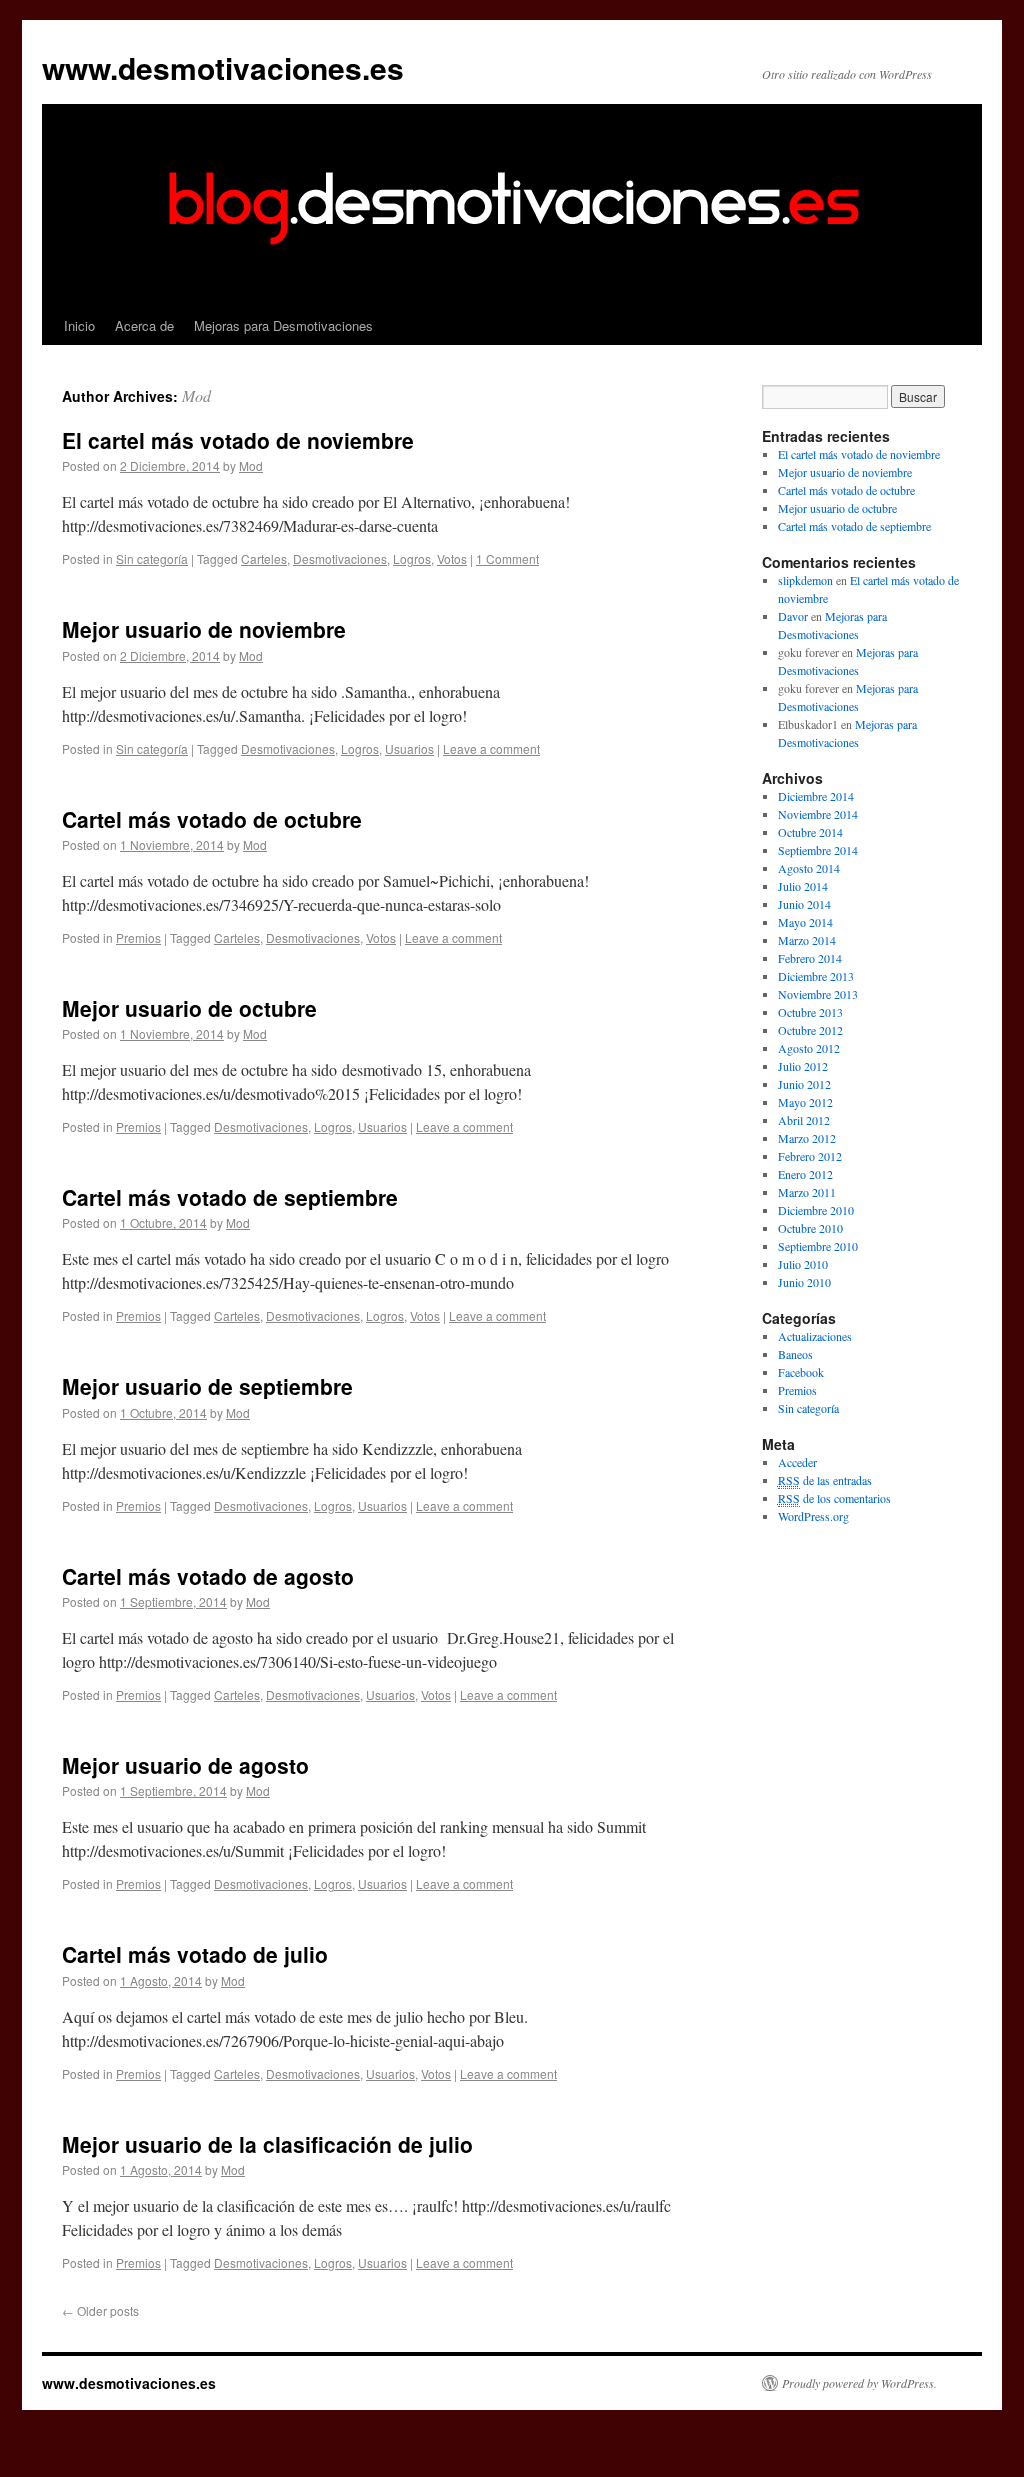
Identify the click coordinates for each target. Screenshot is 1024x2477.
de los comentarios (834, 1498)
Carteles (264, 558)
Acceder (797, 1462)
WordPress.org (813, 1516)
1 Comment (507, 558)
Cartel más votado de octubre (212, 819)
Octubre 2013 (810, 1012)
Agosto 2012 (809, 1048)
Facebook (801, 1372)
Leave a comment (491, 748)
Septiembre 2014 (818, 850)
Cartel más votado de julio (195, 1954)
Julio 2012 (803, 1066)
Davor (793, 616)
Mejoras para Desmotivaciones (283, 325)
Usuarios (409, 748)
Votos (452, 558)
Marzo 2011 (807, 1192)
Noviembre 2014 (818, 814)
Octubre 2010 (810, 1228)
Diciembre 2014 (816, 796)
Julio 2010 (803, 1264)
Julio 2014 (803, 886)
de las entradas (825, 1480)
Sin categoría (152, 558)
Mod (196, 395)
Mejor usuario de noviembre (204, 629)
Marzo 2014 (807, 940)
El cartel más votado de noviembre (238, 440)
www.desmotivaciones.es (223, 67)
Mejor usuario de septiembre (207, 1386)
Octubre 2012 (810, 1030)
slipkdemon (805, 580)
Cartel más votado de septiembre (230, 1197)
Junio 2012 (804, 1084)
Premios (138, 937)
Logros (412, 558)
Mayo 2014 (805, 922)
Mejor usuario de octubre (189, 1008)
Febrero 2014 (810, 958)
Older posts (100, 2310)
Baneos (795, 1354)
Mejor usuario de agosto (185, 1765)
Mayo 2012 (805, 1102)
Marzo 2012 (807, 1138)
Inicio (79, 325)
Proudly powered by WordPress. (859, 2383)
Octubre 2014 (810, 832)
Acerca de (144, 325)
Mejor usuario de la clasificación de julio (267, 2144)
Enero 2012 (805, 1174)
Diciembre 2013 (816, 976)
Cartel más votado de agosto (208, 1576)
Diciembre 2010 (816, 1210)
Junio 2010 (804, 1282)
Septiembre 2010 (818, 1246)
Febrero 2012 (810, 1156)
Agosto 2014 (809, 868)
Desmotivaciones (340, 558)
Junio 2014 (804, 904)
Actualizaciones (815, 1336)
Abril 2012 (804, 1120)
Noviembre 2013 (818, 994)
